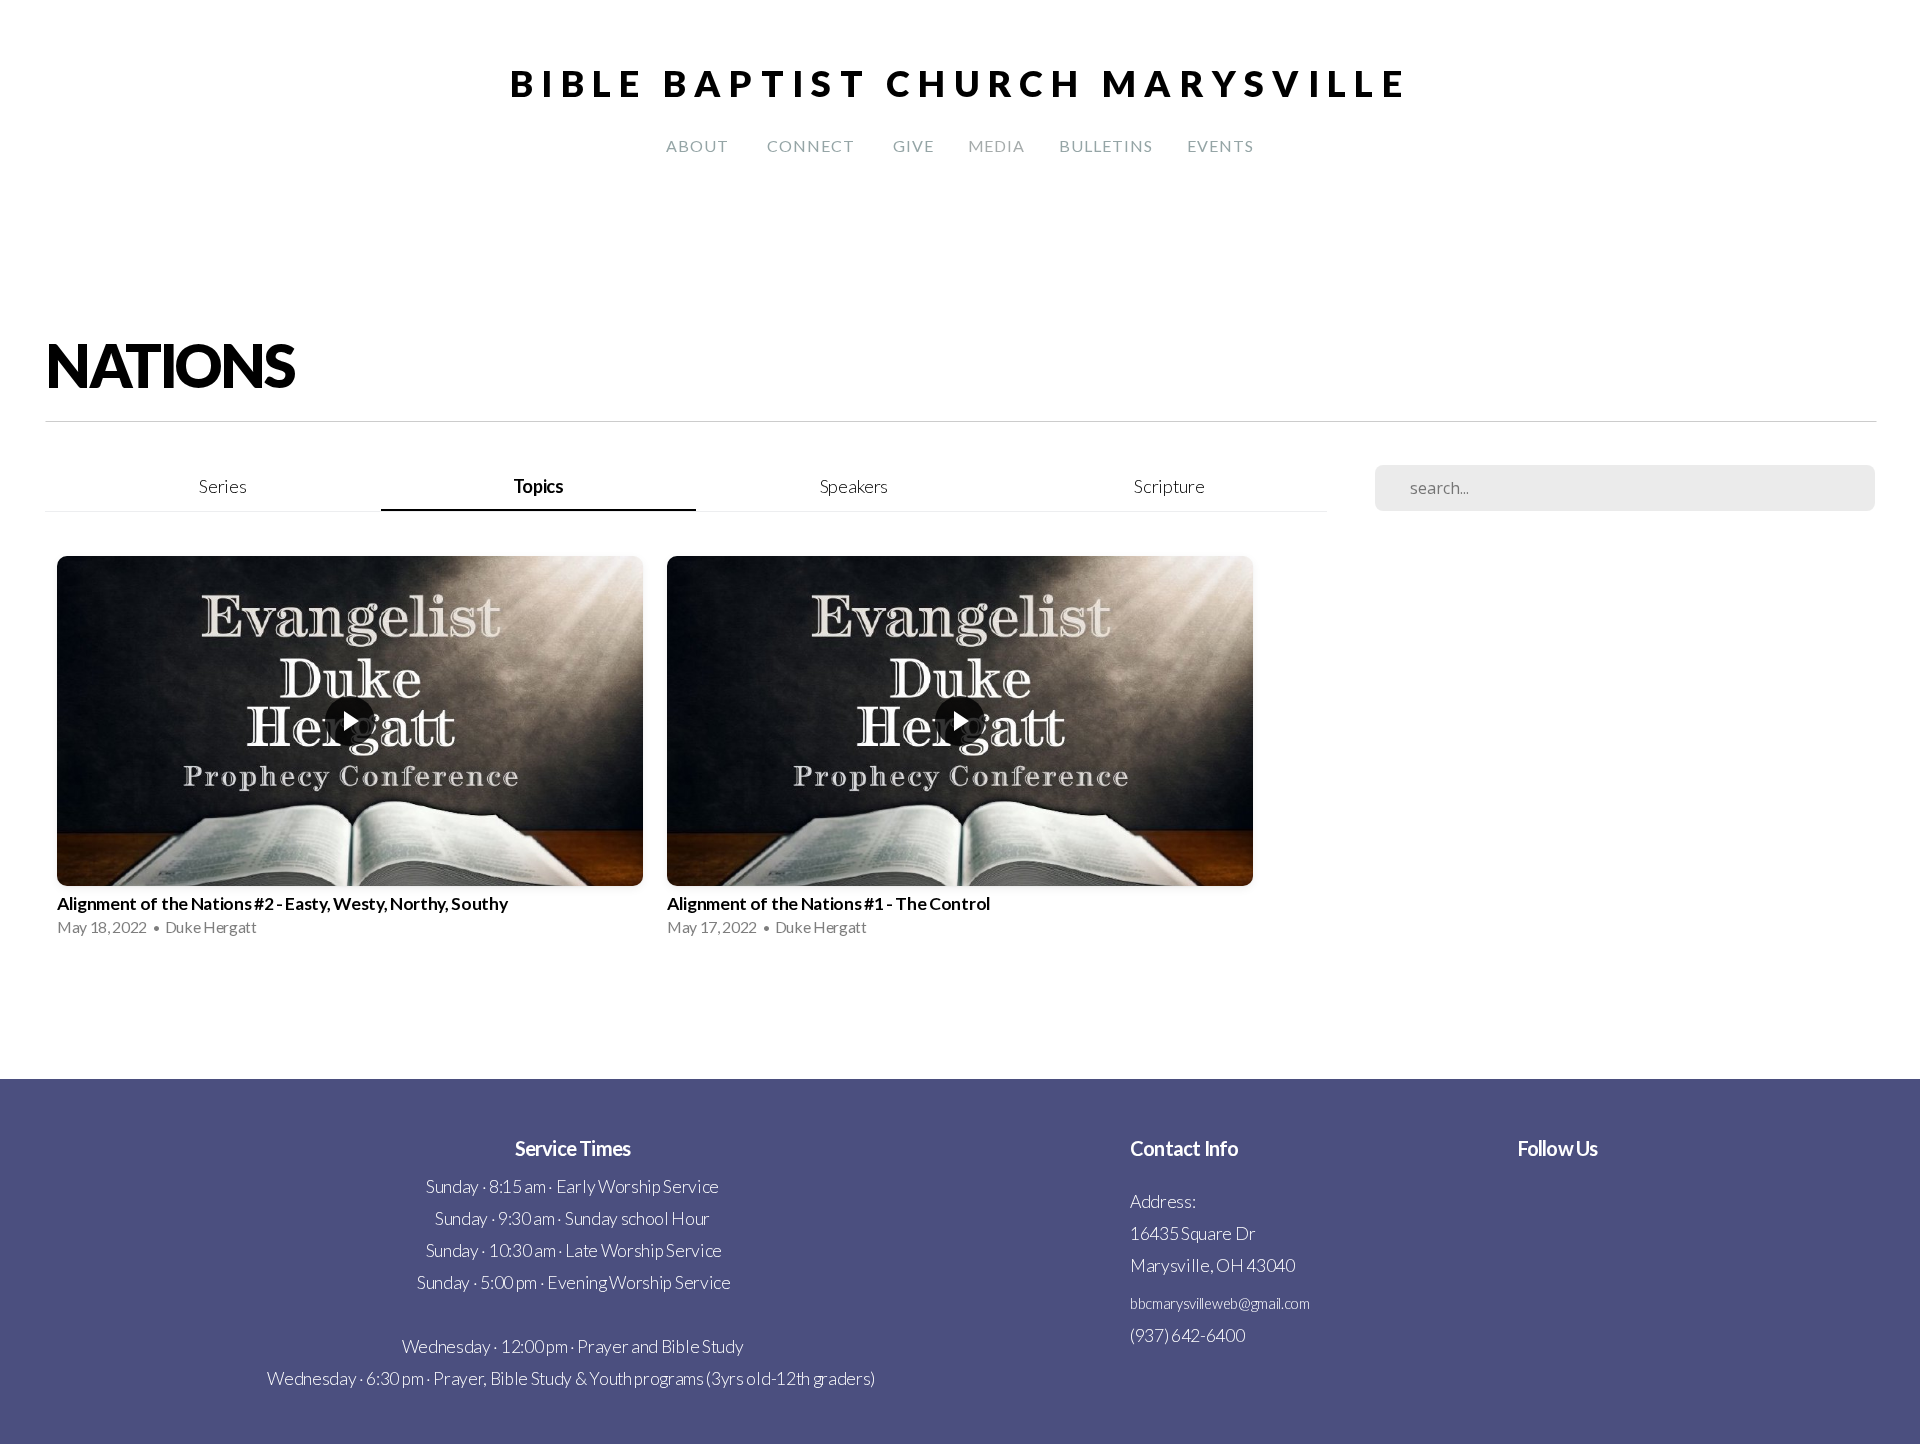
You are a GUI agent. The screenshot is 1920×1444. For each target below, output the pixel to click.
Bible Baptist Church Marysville (960, 83)
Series (222, 486)
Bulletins (1106, 145)
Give (913, 145)
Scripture (1169, 486)
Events (1220, 145)
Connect (813, 145)
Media (997, 145)
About (699, 145)
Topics (538, 486)
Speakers (854, 486)
